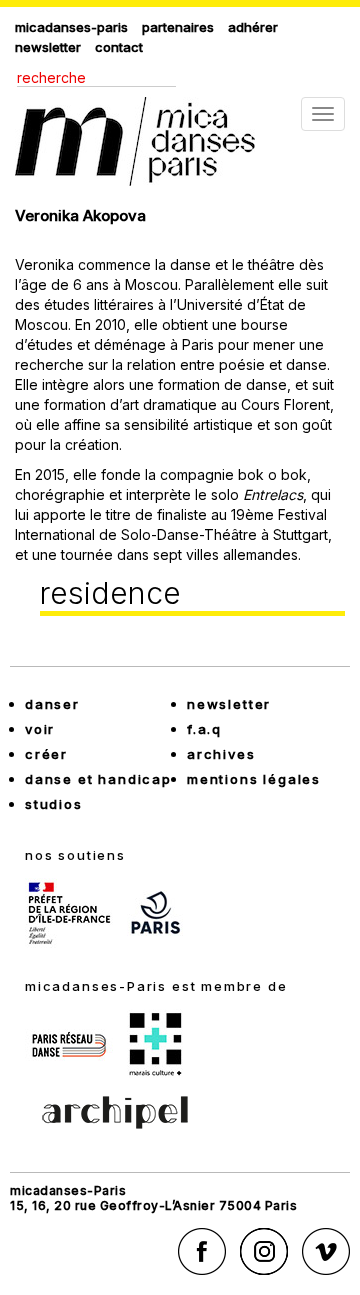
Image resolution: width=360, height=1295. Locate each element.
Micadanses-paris (71, 27)
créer (46, 754)
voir (40, 729)
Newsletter (48, 47)
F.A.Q (204, 729)
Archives (221, 754)
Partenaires (178, 27)
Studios (54, 804)
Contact (119, 47)
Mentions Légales (254, 779)
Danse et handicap (98, 779)
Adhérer (253, 27)
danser (52, 704)
